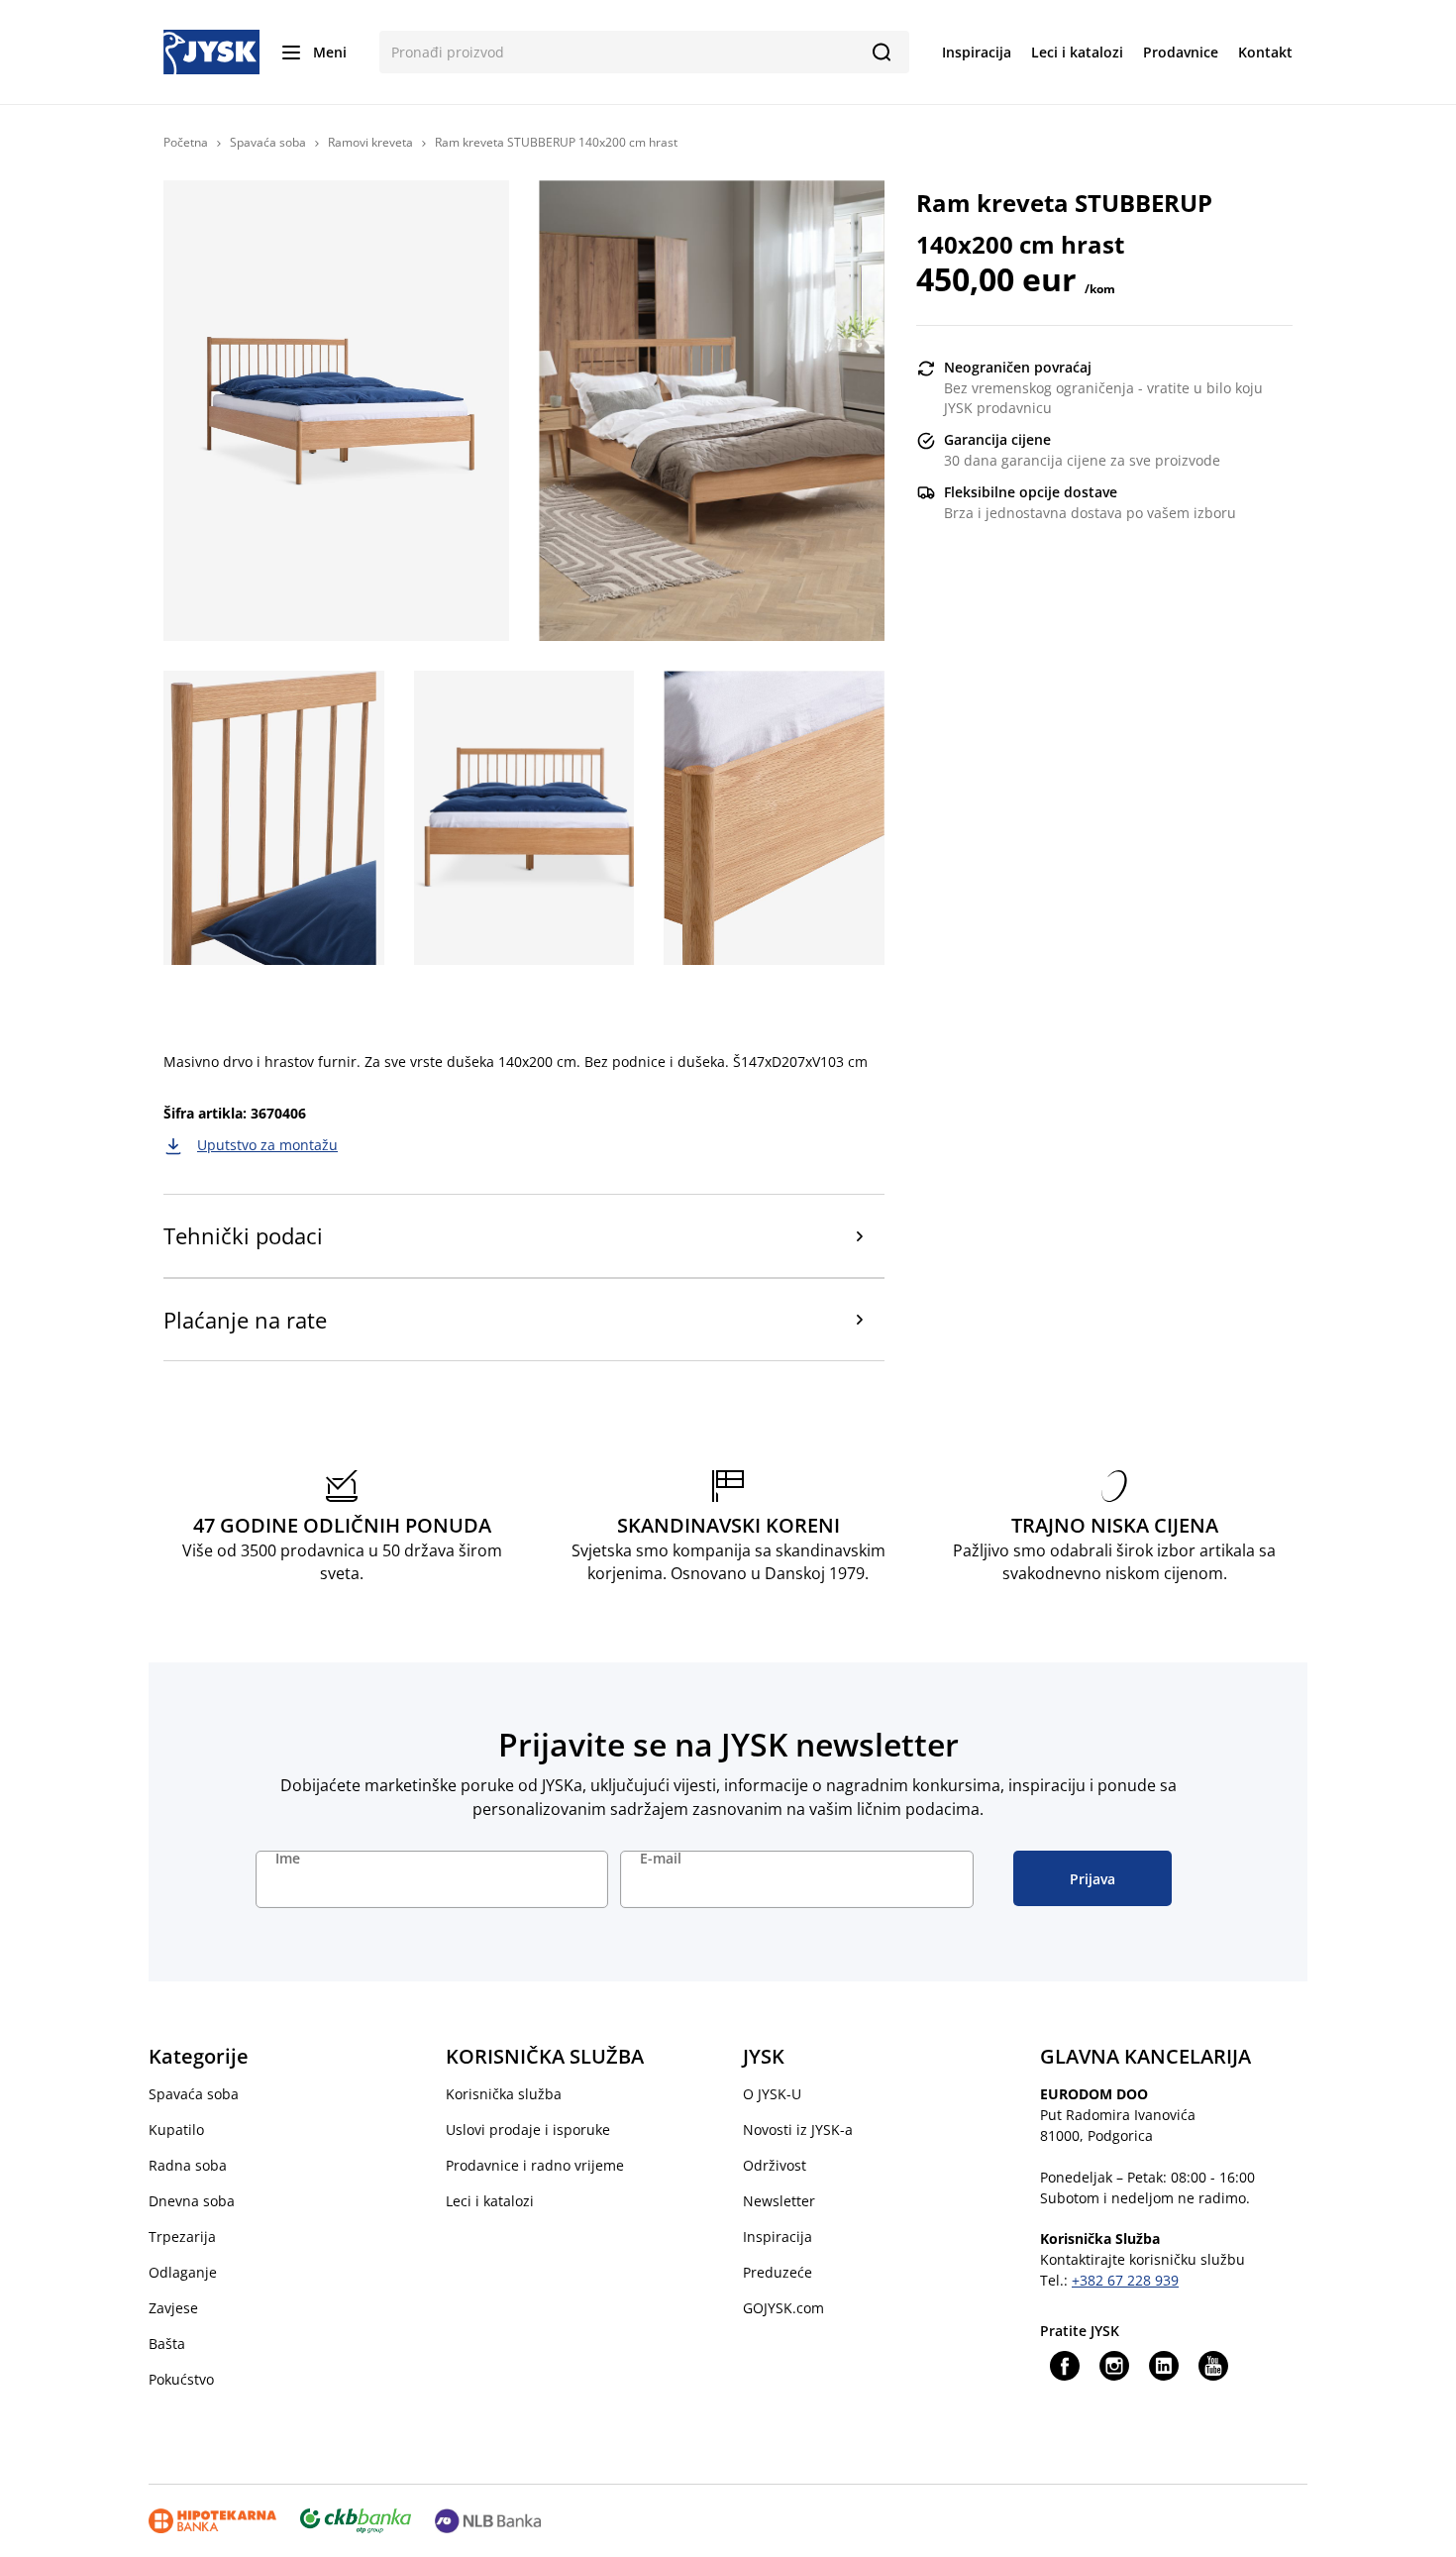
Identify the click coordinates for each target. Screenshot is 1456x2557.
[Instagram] (1114, 2366)
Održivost (775, 2165)
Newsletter (779, 2201)
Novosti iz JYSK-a (798, 2130)
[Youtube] (1213, 2366)
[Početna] (211, 51)
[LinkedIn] (1164, 2366)
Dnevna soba (192, 2201)
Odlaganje (183, 2272)
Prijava (1092, 1879)
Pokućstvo (181, 2379)
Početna (186, 142)
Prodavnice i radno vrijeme (535, 2165)
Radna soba (188, 2165)
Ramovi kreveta (370, 142)
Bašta (167, 2344)
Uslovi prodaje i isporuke (528, 2130)
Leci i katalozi (490, 2201)
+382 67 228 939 (1125, 2280)
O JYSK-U (772, 2094)
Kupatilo (176, 2130)
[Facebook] (1065, 2366)
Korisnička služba (504, 2094)
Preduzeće (778, 2272)
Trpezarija (182, 2237)
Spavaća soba (268, 142)
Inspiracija (778, 2237)
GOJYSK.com (783, 2308)
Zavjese (173, 2308)
